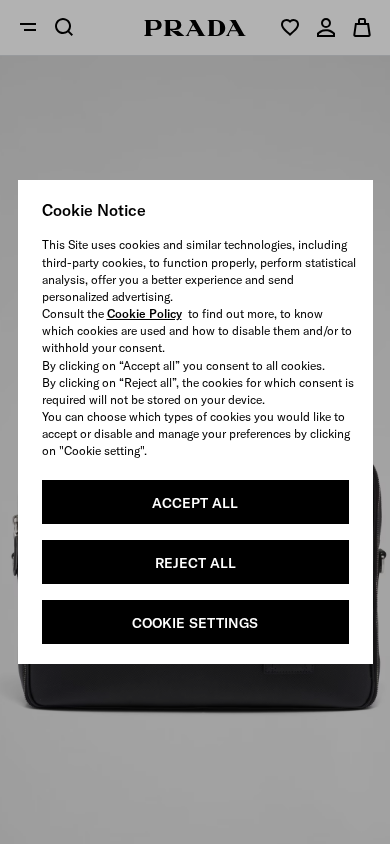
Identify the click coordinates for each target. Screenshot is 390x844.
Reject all (195, 563)
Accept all (195, 503)
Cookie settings (195, 623)
